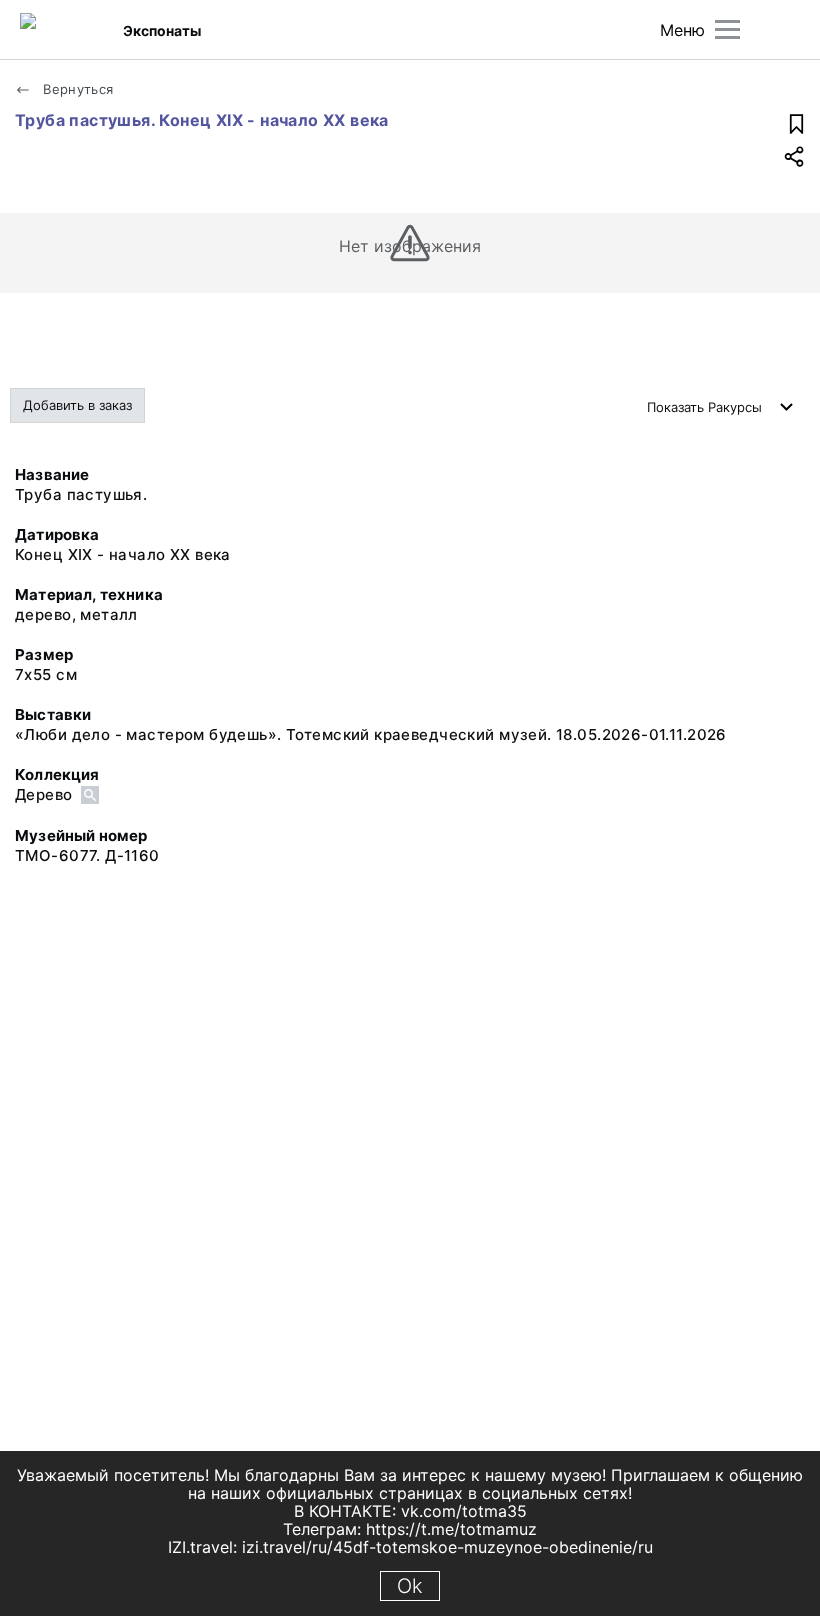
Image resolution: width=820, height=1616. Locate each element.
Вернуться (76, 89)
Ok (410, 1586)
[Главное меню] (727, 29)
